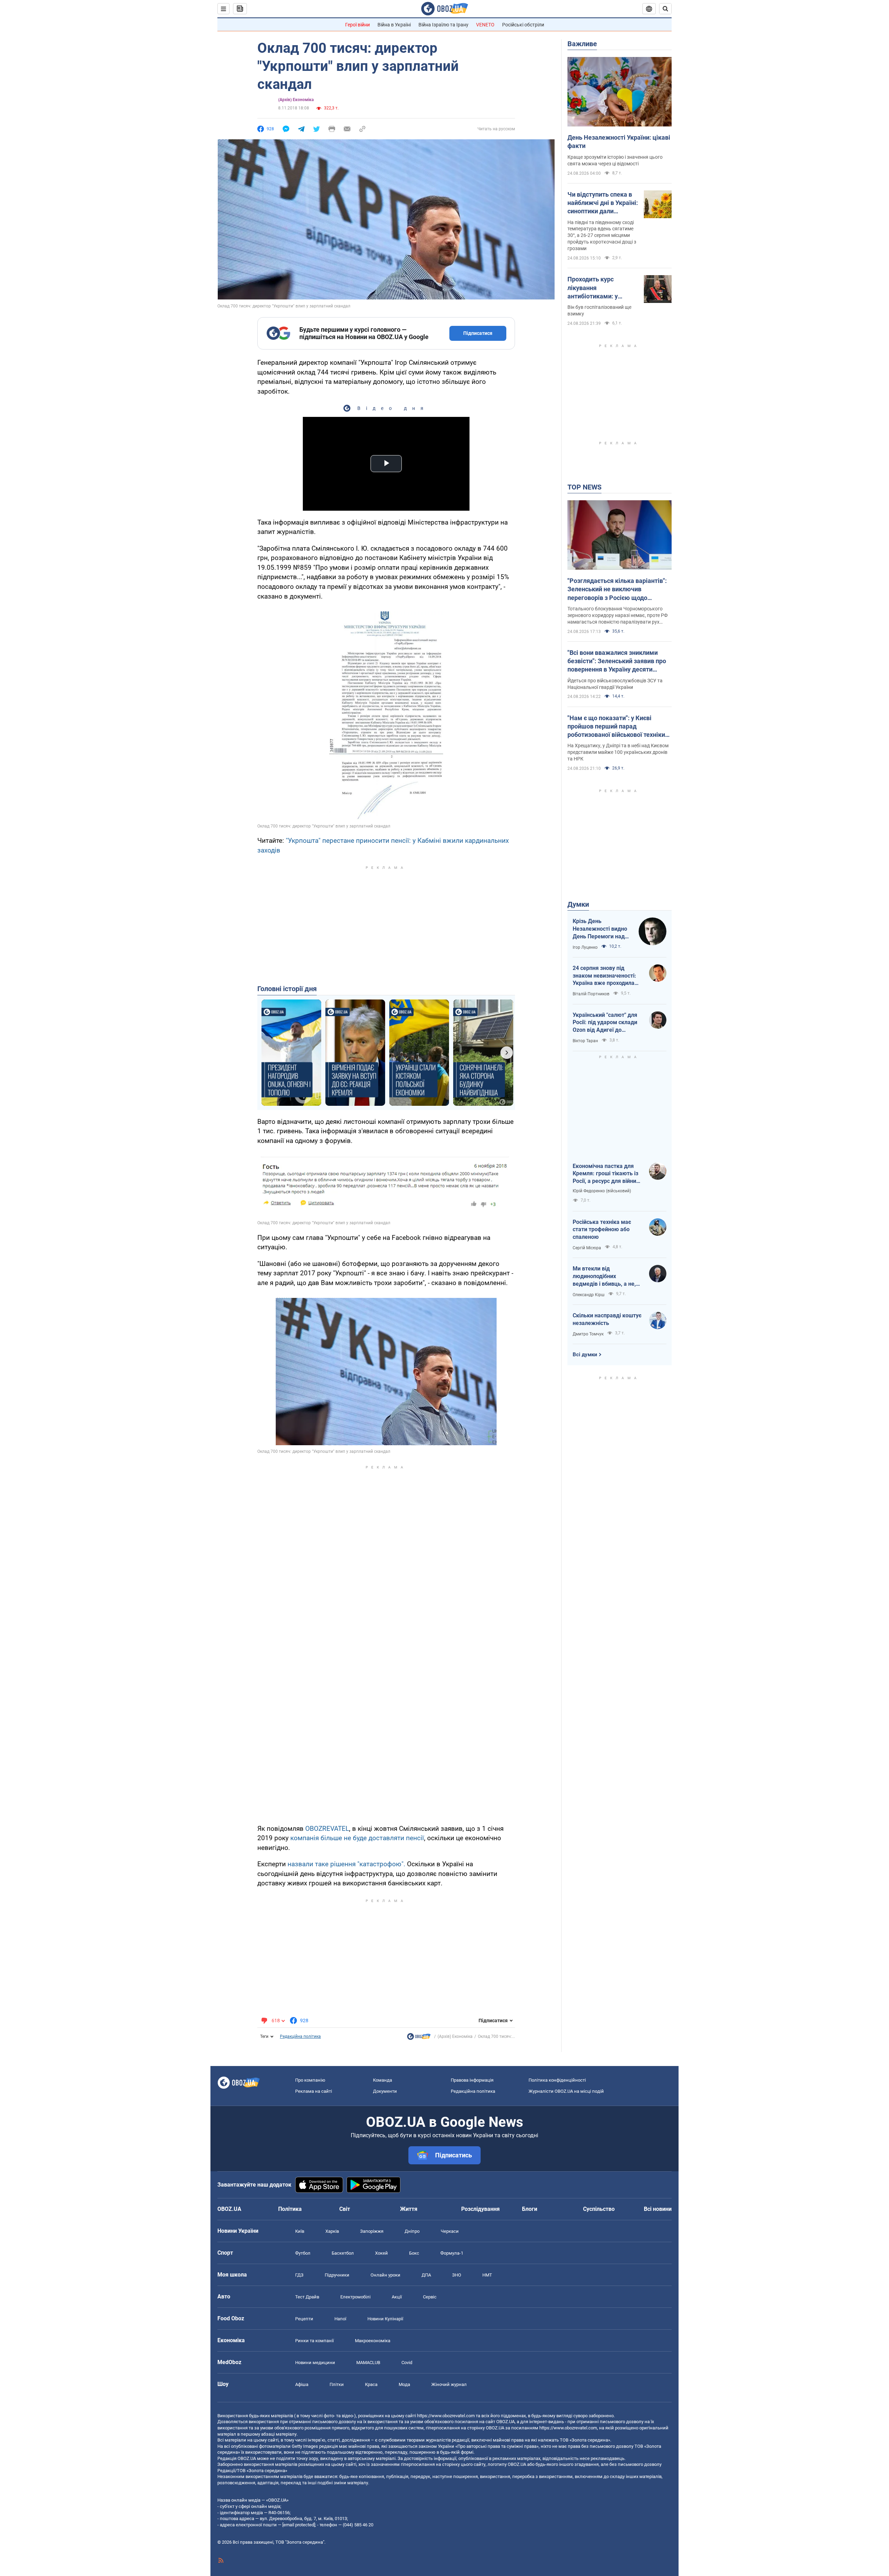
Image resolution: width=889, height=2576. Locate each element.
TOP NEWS (584, 487)
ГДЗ (299, 2275)
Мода (404, 2384)
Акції (397, 2297)
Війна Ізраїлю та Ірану (443, 25)
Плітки (337, 2384)
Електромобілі (355, 2297)
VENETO (485, 25)
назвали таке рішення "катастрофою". (346, 1864)
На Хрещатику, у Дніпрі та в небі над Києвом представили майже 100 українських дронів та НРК (618, 752)
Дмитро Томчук (588, 1334)
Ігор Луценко (585, 947)
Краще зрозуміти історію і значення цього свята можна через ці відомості (615, 160)
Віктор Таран (585, 1041)
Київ (300, 2231)
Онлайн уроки (385, 2275)
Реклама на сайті (314, 2091)
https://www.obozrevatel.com (446, 2416)
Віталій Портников (591, 994)
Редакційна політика (300, 2036)
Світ (345, 2209)
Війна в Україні (394, 25)
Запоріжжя (372, 2231)
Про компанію (310, 2080)
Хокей (381, 2253)
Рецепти (304, 2319)
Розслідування (480, 2209)
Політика (290, 2209)
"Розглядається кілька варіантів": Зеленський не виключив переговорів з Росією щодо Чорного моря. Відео (617, 590)
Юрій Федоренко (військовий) (602, 1191)
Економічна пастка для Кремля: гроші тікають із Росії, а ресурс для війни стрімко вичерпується (605, 1174)
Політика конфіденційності (557, 2080)
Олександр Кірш (589, 1295)
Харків (332, 2231)
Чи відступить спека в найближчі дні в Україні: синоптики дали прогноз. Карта (603, 203)
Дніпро (412, 2231)
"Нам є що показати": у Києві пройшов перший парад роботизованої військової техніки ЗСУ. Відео (616, 727)
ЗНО (457, 2275)
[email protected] (299, 2525)
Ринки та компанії (314, 2341)
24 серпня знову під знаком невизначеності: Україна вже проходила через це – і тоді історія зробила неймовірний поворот (604, 976)
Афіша (302, 2384)
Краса (371, 2384)
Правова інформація (472, 2080)
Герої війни (358, 25)
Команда (383, 2080)
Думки (578, 904)
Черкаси (450, 2231)
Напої (340, 2319)
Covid (407, 2363)
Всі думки (585, 1355)
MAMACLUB (368, 2363)
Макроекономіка (373, 2341)
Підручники (337, 2275)
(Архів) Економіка (296, 100)
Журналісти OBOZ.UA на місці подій (566, 2091)
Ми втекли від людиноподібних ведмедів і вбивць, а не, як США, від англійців (604, 1276)
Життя (409, 2209)
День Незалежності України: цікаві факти (619, 142)
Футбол (303, 2253)
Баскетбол (343, 2253)
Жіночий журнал (449, 2384)
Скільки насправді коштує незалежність (607, 1319)
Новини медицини (315, 2363)
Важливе (582, 44)
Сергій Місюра (587, 1248)
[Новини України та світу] (419, 2038)
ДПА (426, 2275)
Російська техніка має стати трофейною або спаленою (602, 1229)
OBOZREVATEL (327, 1829)
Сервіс (430, 2297)
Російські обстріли (523, 25)
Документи (385, 2091)
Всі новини (658, 2209)
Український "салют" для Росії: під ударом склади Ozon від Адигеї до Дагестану (605, 1023)
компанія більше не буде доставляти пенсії (357, 1838)
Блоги (530, 2209)
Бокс (414, 2253)
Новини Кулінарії (385, 2319)
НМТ (487, 2275)
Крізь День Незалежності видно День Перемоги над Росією (600, 929)
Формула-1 (452, 2253)
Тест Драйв (307, 2297)
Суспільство (599, 2209)
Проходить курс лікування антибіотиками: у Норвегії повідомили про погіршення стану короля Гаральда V (599, 288)
